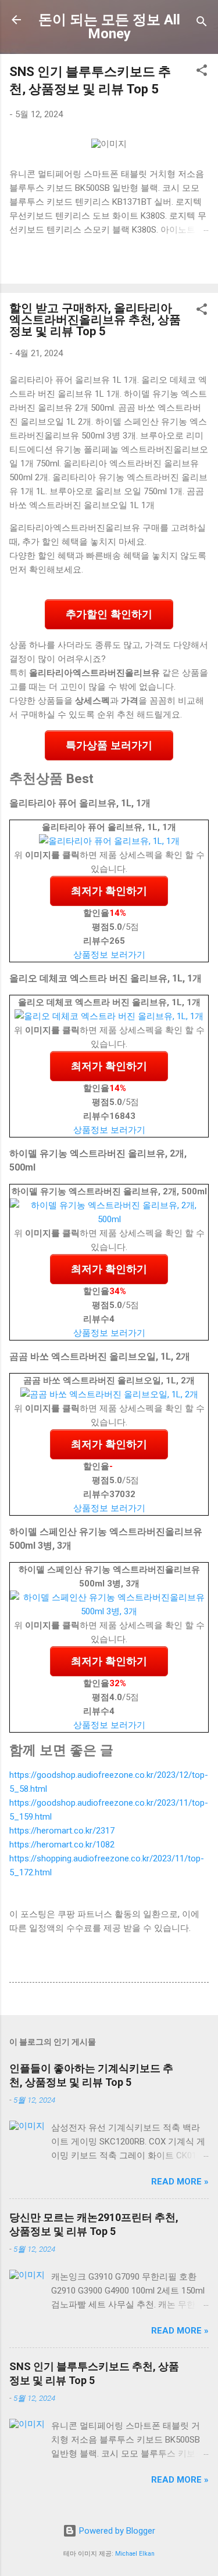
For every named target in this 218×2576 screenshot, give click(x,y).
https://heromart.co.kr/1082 (62, 1845)
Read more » (180, 2182)
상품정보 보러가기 (109, 955)
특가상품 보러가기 (109, 745)
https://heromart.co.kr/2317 (62, 1831)
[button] (202, 72)
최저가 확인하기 (109, 891)
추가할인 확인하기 (109, 614)
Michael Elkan (135, 2554)
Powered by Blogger (116, 2531)
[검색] (202, 23)
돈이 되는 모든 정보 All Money (109, 27)
